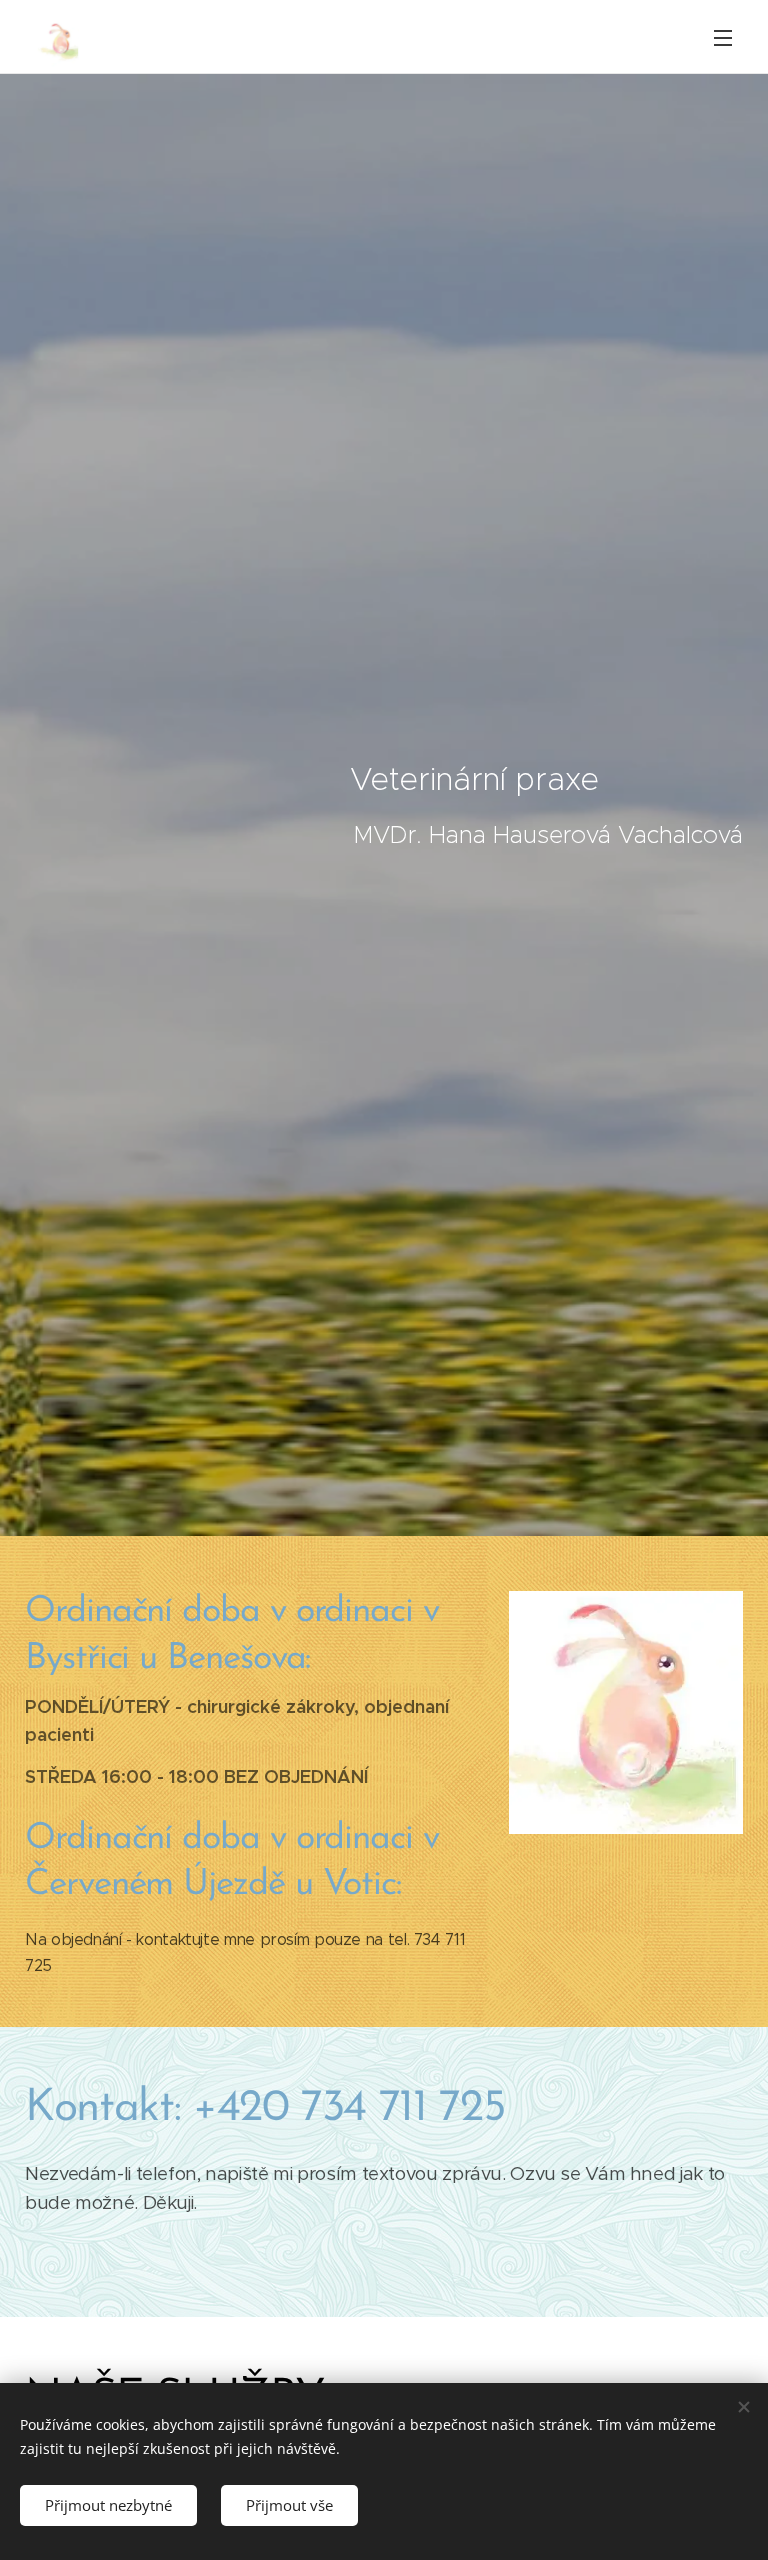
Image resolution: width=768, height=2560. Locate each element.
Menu (723, 37)
